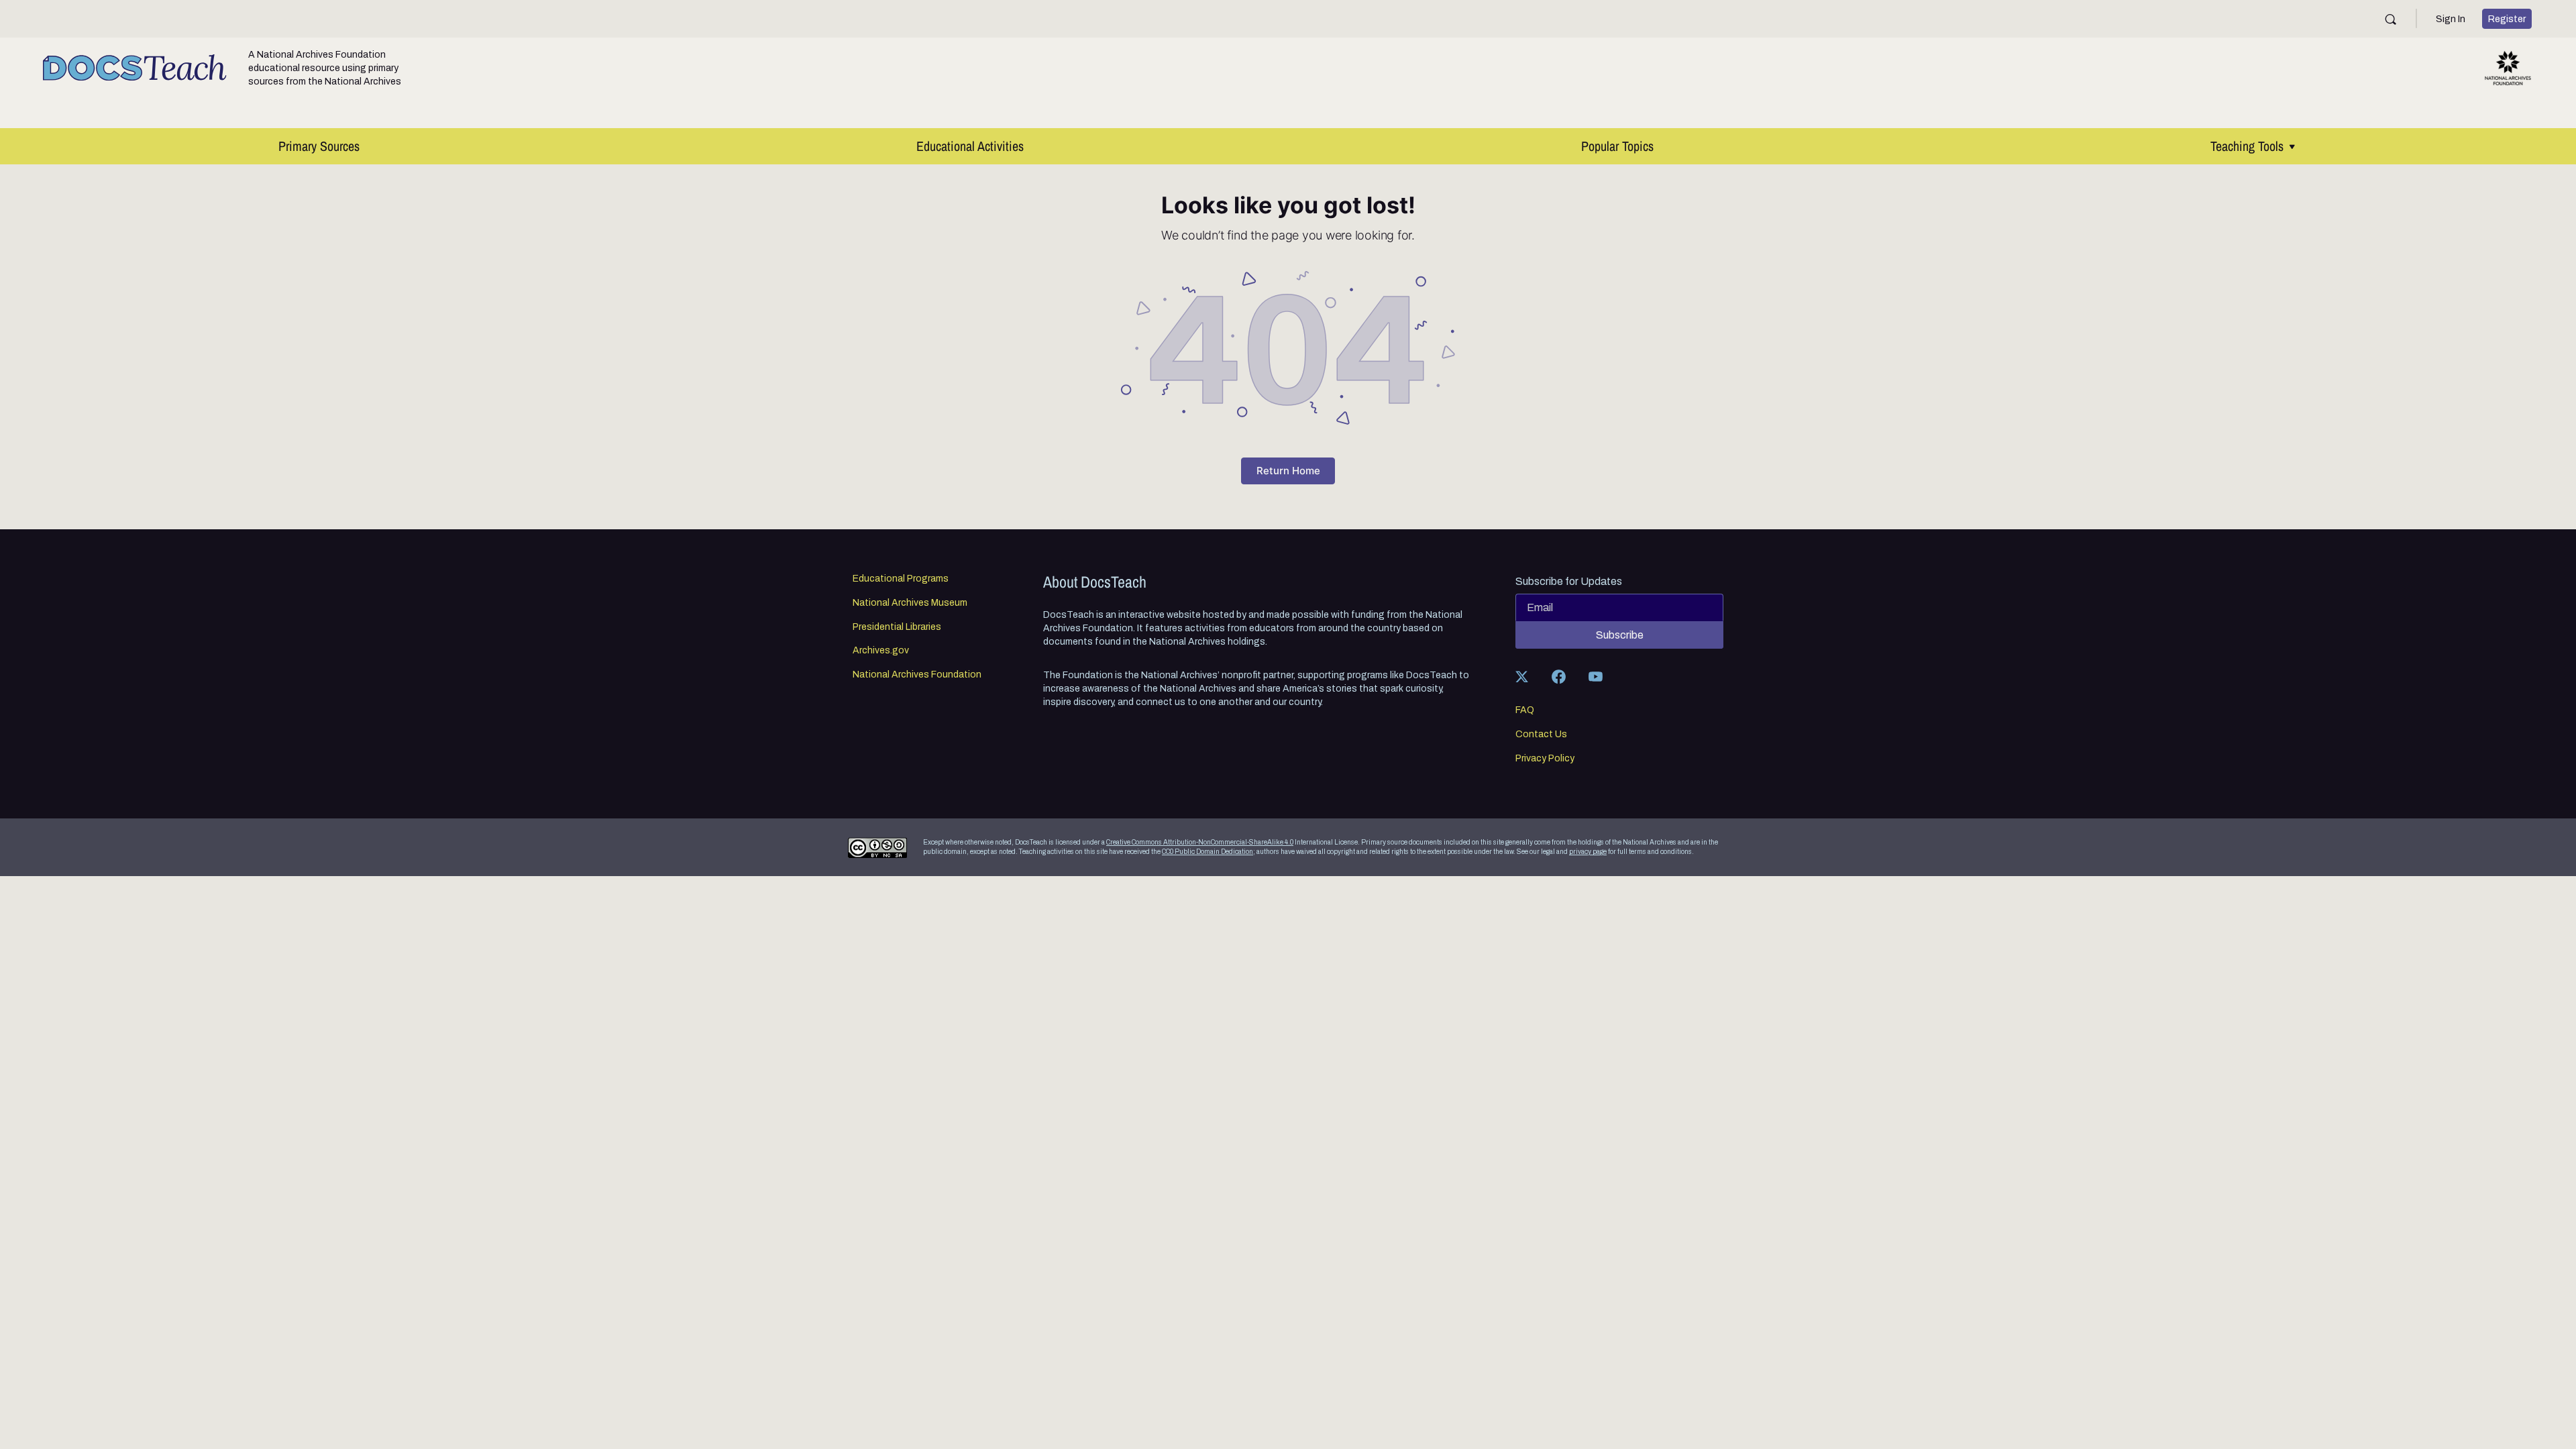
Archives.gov (881, 651)
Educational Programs (901, 579)
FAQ (1525, 710)
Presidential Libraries (897, 627)
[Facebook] (1558, 676)
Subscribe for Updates (1569, 582)
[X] (1521, 676)
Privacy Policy (1545, 759)
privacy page (1588, 852)
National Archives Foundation (917, 675)
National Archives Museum (910, 603)
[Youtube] (1595, 676)
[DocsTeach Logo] (135, 68)
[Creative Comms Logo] (877, 848)
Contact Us (1541, 735)
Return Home (1288, 471)
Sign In (2451, 19)
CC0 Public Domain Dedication (1207, 852)
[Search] (2391, 19)
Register (2507, 19)
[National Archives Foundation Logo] (2508, 68)
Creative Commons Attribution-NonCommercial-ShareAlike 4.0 (1200, 842)
